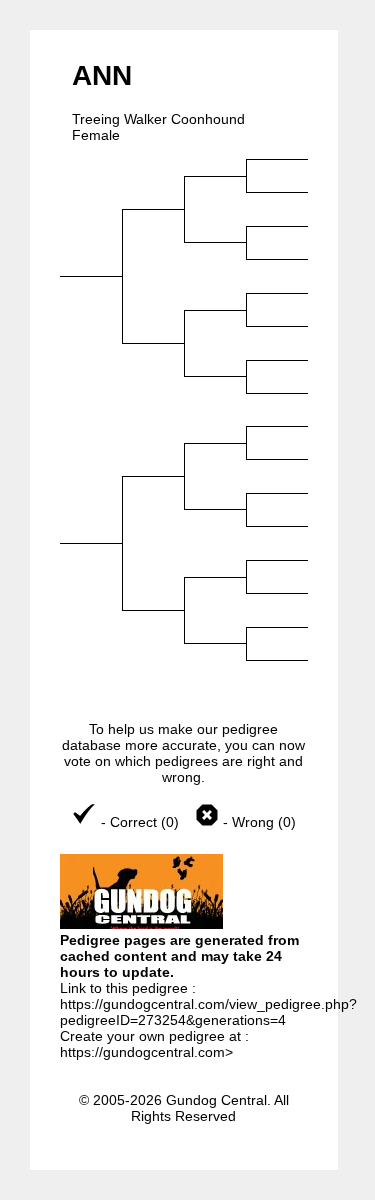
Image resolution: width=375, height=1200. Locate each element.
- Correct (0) (140, 822)
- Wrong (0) (257, 822)
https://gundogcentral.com (142, 1052)
